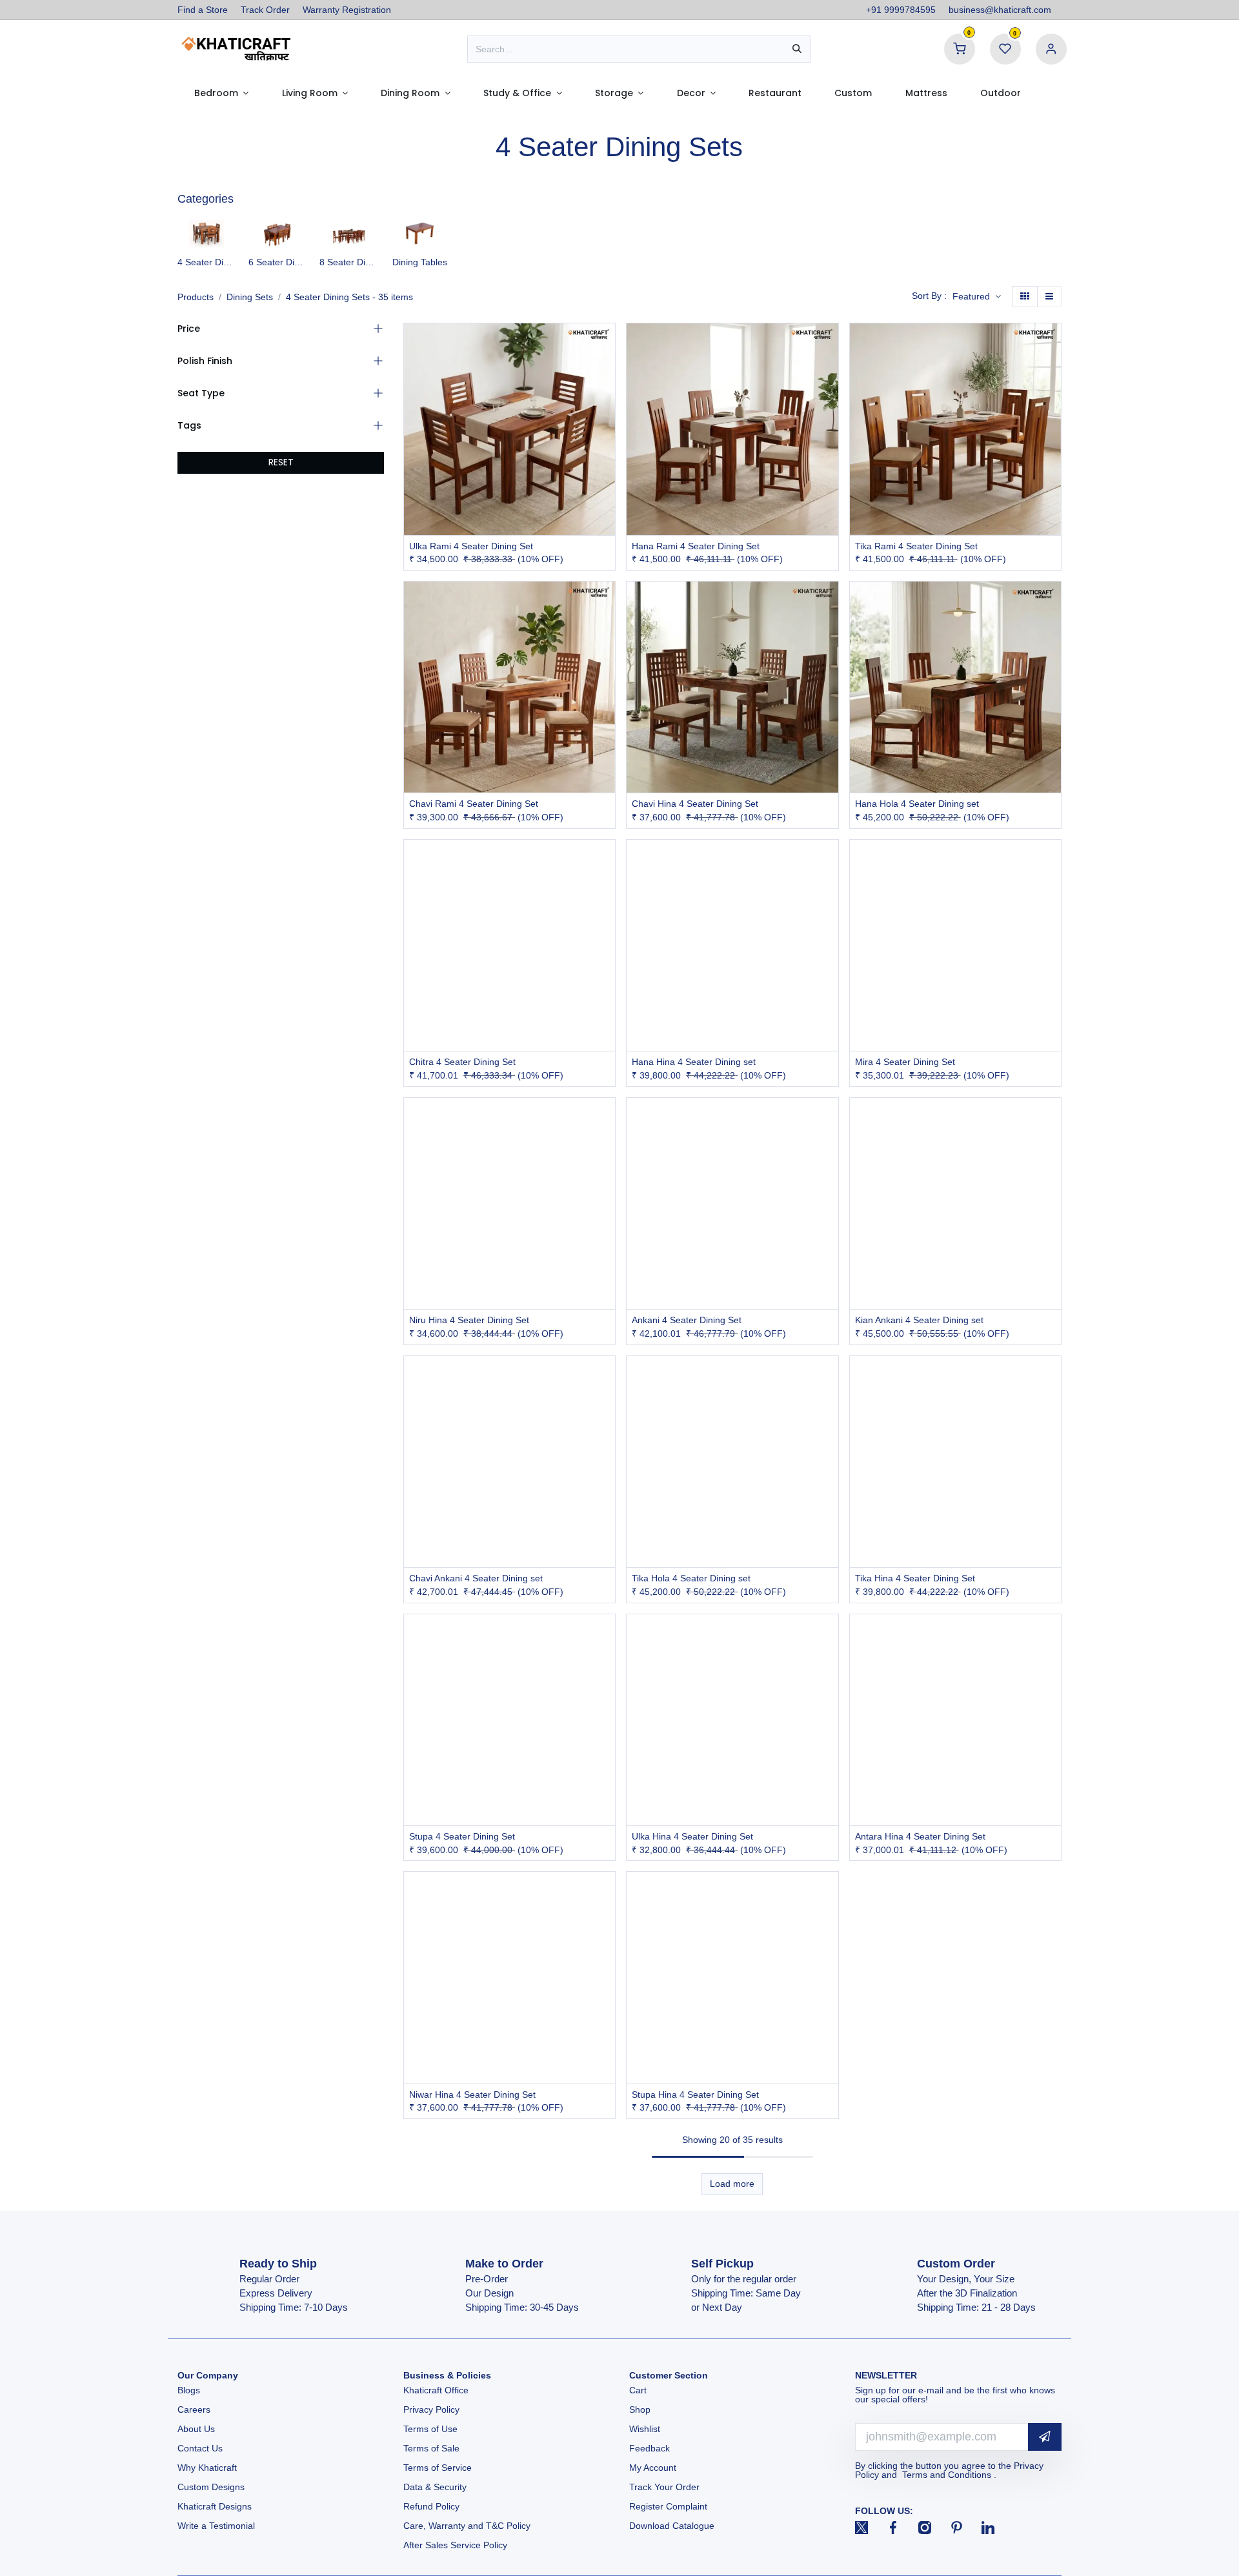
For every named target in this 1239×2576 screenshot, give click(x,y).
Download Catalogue (672, 2526)
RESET (281, 462)
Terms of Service (438, 2468)
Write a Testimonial (216, 2526)
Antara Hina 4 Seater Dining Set (920, 1836)
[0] (960, 48)
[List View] (1049, 297)
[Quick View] (607, 344)
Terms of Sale (431, 2448)
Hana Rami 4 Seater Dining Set (696, 546)
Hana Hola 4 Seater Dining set (917, 804)
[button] (977, 297)
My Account (653, 2468)
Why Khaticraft (207, 2468)
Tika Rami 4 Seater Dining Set (916, 546)
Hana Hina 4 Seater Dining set (694, 1062)
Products (196, 297)
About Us (196, 2429)
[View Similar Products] (607, 402)
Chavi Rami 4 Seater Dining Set (474, 804)
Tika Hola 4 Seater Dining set (691, 1578)
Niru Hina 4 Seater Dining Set (469, 1320)
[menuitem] (221, 93)
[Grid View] (1025, 297)
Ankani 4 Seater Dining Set (687, 1320)
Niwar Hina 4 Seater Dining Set (472, 2094)
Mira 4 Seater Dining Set (905, 1062)
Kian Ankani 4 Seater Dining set (919, 1320)
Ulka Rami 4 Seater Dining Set (471, 546)
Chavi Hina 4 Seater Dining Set (695, 804)
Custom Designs (211, 2487)
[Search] (797, 49)
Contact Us (200, 2448)
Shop (640, 2409)
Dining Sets (250, 297)
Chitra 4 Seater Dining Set (462, 1062)
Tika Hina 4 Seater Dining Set (915, 1578)
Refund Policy (431, 2506)
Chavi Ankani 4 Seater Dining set (476, 1578)
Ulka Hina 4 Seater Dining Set (692, 1836)
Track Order (265, 10)
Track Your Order (664, 2487)
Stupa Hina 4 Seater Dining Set (695, 2094)
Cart (639, 2390)
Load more (732, 2184)
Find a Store (203, 10)
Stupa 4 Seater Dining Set (462, 1836)
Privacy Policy (431, 2409)
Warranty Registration (347, 10)
